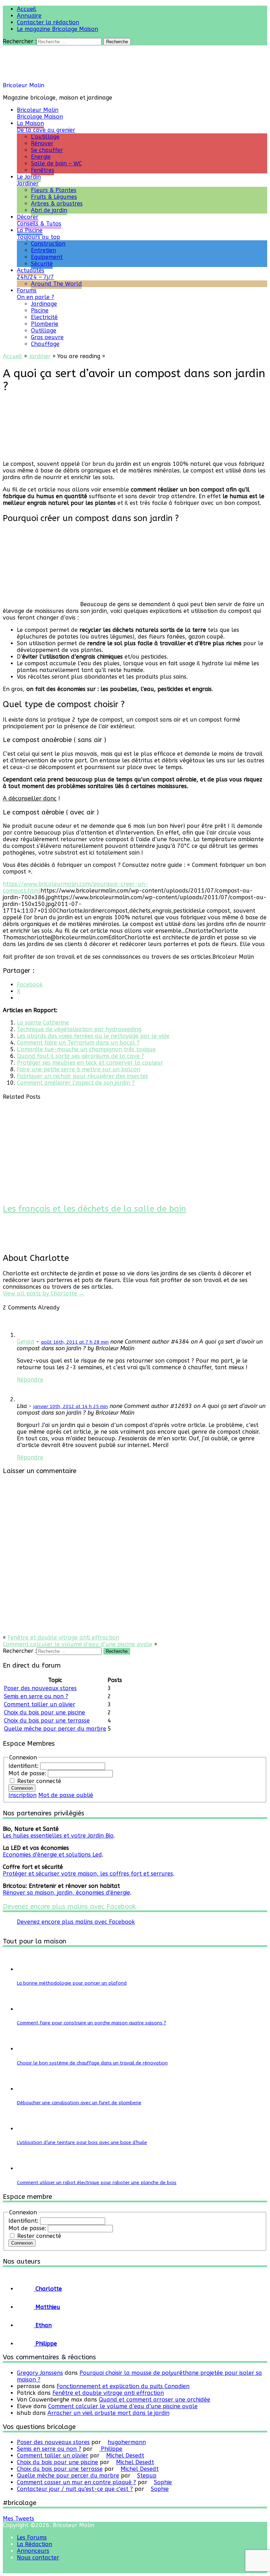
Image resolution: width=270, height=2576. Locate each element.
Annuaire (29, 16)
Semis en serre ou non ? (36, 1696)
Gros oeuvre (47, 337)
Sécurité (42, 264)
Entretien (43, 250)
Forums (36, 294)
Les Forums (32, 2537)
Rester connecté (39, 1781)
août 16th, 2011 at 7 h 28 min (75, 1342)
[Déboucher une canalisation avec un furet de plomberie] (26, 2089)
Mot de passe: (28, 1773)
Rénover (42, 143)
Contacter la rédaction (48, 22)
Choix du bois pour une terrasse (47, 1721)
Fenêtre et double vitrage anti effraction (63, 1638)
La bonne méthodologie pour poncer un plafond (72, 1983)
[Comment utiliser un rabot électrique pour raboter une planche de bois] (26, 2168)
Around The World (56, 284)
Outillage (44, 331)
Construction (48, 244)
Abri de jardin (49, 210)
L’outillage (45, 137)
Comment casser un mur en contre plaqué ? (76, 2482)
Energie (41, 157)
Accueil (27, 9)
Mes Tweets (18, 2518)
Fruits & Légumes (54, 197)
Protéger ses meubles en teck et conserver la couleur (90, 1063)
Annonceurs (33, 2551)
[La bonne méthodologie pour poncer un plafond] (26, 1969)
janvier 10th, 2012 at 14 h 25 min (71, 1406)
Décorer (39, 220)
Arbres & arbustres (57, 204)
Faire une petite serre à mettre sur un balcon (79, 1069)
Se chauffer (47, 150)
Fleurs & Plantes (54, 190)
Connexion (22, 1788)
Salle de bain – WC (56, 163)
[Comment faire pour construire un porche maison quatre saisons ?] (26, 2009)
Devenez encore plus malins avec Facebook (69, 1906)
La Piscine (38, 234)
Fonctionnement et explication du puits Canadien (123, 2386)
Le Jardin (29, 180)
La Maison (46, 127)
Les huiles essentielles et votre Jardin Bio (58, 1836)
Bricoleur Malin (24, 85)
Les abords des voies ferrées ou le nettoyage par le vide (93, 1036)
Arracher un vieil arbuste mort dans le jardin (108, 2413)
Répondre (30, 1380)
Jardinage (44, 304)
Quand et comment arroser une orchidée (155, 2400)
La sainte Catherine (43, 1023)
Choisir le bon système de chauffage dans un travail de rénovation (92, 2063)
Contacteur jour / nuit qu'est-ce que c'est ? (75, 2489)
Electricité (44, 317)
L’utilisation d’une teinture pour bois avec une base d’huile (82, 2142)
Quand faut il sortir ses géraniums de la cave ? (81, 1056)
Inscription (22, 1795)
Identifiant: (24, 1766)
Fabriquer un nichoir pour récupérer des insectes (82, 1076)
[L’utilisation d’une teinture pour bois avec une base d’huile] (26, 2129)
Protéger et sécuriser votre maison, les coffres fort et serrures (88, 1874)
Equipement (47, 257)
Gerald (25, 1342)
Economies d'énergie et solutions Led (52, 1855)
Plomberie (45, 324)
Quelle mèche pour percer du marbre (55, 1729)
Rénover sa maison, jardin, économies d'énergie (66, 1893)
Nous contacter (38, 2558)
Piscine (40, 310)
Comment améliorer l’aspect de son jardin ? (76, 1083)
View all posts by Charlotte (44, 1293)
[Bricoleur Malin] (52, 79)
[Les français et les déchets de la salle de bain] (47, 1194)
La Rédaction (34, 2544)
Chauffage (45, 344)
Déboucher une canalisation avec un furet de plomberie (79, 2103)
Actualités (36, 274)
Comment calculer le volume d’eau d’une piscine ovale (78, 1644)
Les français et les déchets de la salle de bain (94, 1209)
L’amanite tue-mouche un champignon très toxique (86, 1049)
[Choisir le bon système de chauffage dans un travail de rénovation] (26, 2049)
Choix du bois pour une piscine (44, 1712)
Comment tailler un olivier (40, 1704)
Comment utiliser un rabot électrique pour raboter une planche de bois (97, 2182)
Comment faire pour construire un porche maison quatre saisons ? (92, 2023)
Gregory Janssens (40, 2373)
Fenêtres (43, 170)
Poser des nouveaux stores (40, 1688)
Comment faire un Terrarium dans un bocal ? (78, 1043)
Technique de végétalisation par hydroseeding (79, 1029)
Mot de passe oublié (66, 1795)
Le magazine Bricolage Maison (57, 29)
